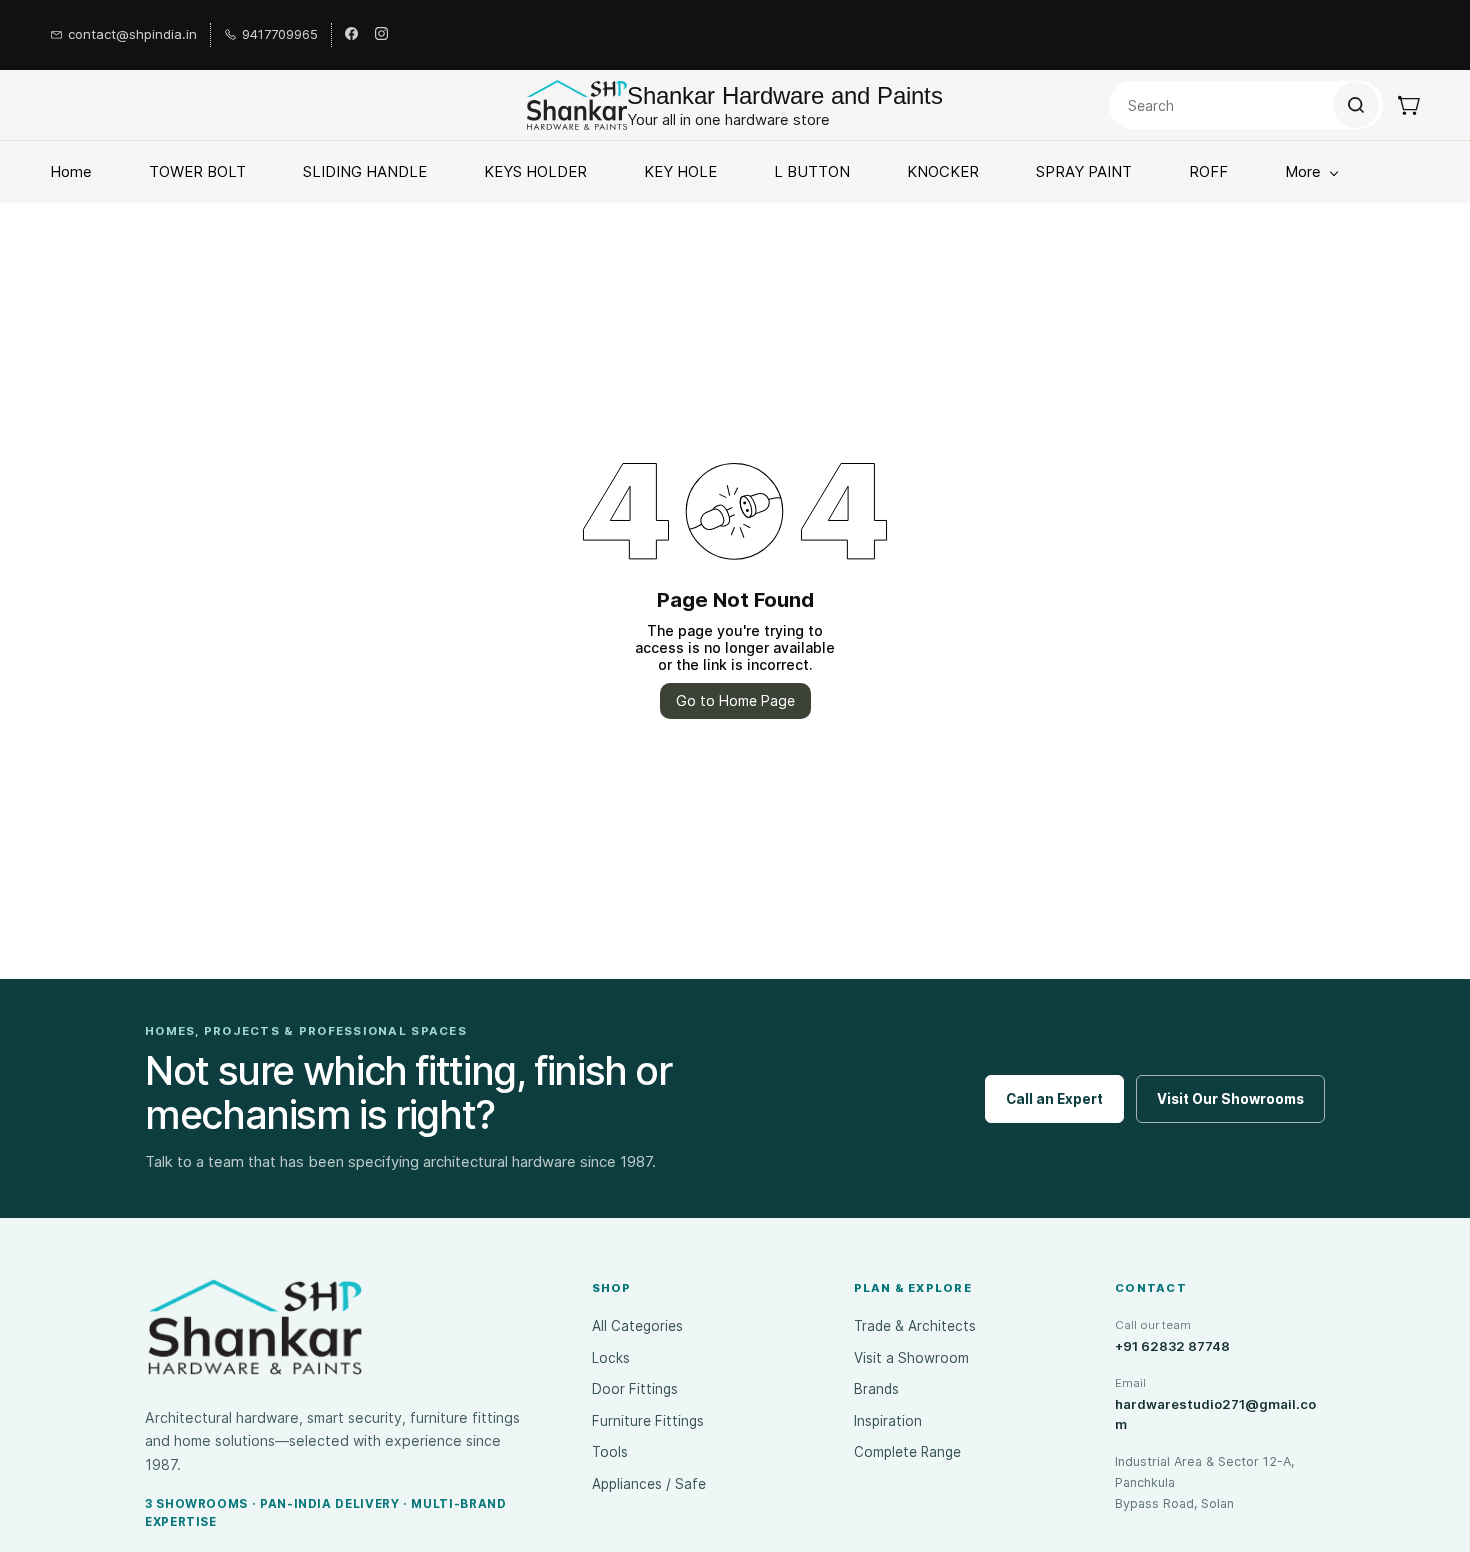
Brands (876, 1389)
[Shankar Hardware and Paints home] (255, 1327)
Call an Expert (1054, 1099)
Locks (611, 1358)
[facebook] (351, 35)
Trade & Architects (915, 1326)
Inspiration (888, 1421)
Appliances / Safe (649, 1484)
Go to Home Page (735, 700)
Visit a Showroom (911, 1358)
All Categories (637, 1326)
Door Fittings (635, 1389)
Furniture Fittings (648, 1421)
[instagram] (381, 35)
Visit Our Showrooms (1230, 1099)
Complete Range (907, 1452)
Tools (610, 1452)
